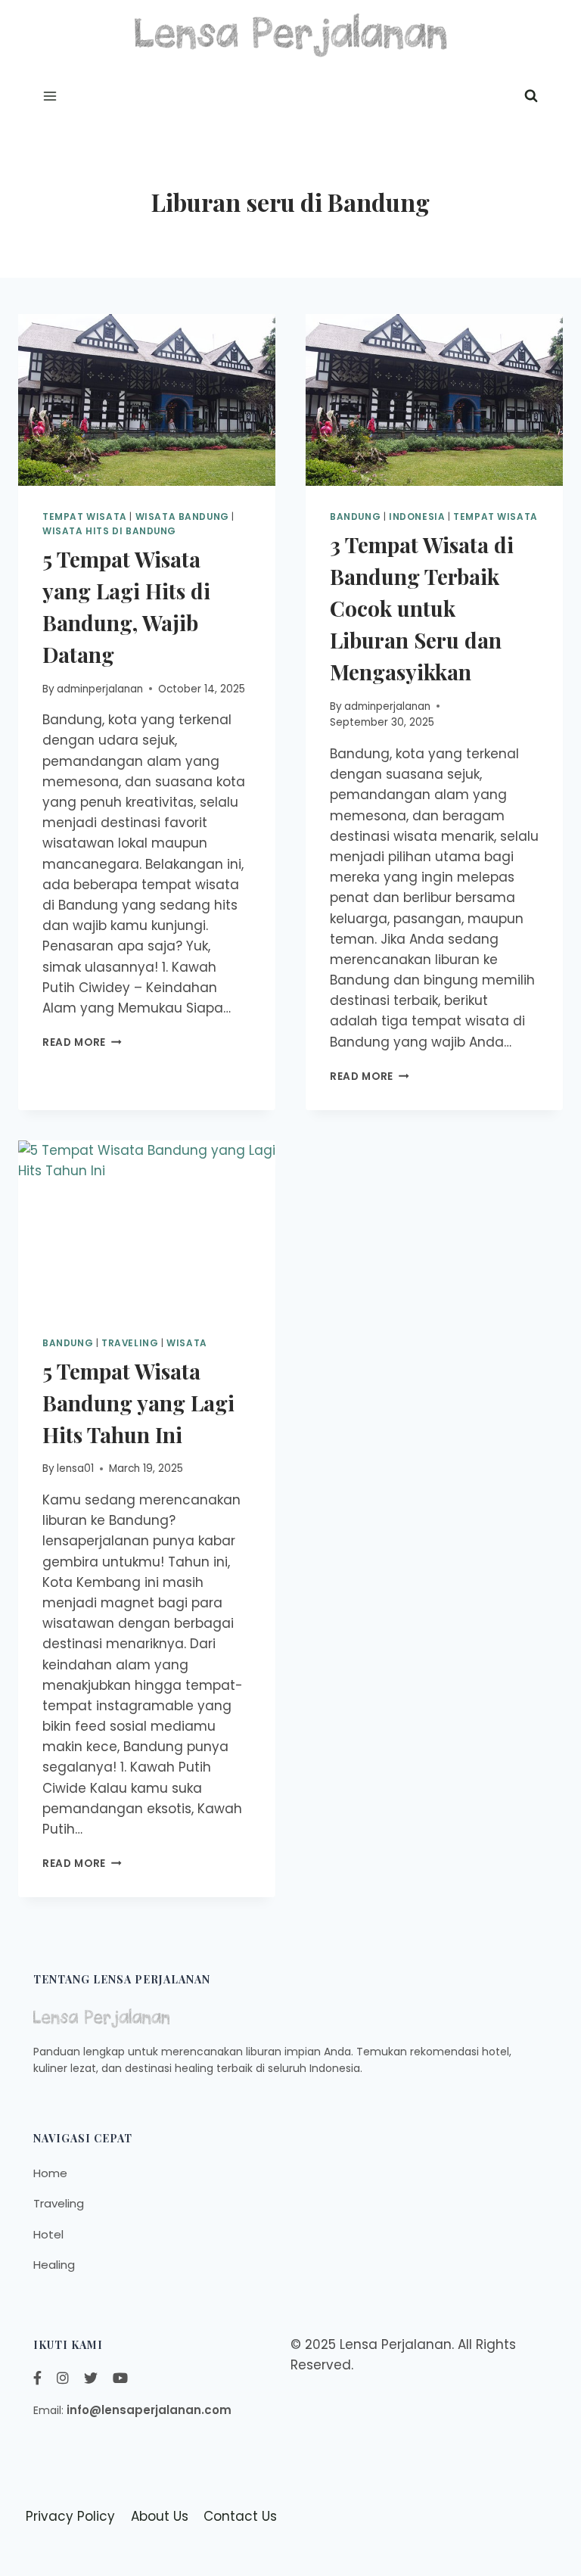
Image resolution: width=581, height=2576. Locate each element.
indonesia (417, 517)
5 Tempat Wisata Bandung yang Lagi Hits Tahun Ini (138, 1403)
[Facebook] (37, 2378)
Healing (54, 2265)
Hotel (48, 2234)
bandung (355, 517)
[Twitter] (91, 2378)
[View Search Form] (531, 96)
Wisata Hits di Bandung (109, 531)
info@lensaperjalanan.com (149, 2410)
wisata (187, 1343)
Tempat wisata (85, 517)
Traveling (130, 1343)
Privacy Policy (70, 2516)
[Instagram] (63, 2378)
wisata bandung (182, 517)
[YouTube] (120, 2378)
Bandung (68, 1343)
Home (50, 2173)
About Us (160, 2516)
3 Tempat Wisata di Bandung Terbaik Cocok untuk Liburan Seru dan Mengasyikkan (422, 608)
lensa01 (75, 1468)
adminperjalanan (100, 689)
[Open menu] (50, 96)
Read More (82, 1042)
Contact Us (240, 2516)
